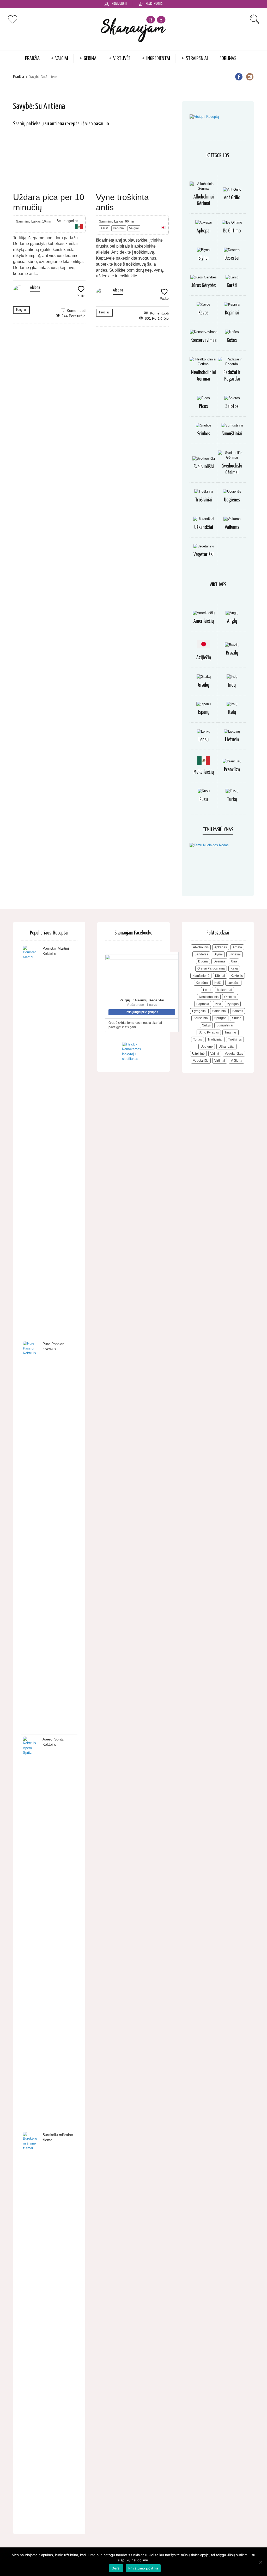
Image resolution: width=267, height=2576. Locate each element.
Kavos (204, 313)
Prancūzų (232, 770)
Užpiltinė (198, 1054)
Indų (232, 685)
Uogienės (232, 500)
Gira (234, 961)
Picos (204, 407)
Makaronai (224, 990)
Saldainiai (219, 1011)
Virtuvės (122, 59)
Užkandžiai (204, 527)
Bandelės (201, 954)
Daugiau (21, 310)
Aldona (35, 288)
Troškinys (235, 1039)
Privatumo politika (143, 2568)
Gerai (116, 2568)
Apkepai (204, 231)
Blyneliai (235, 954)
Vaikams (232, 527)
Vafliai (215, 1054)
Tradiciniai (215, 1039)
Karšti (104, 228)
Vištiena (236, 1061)
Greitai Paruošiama (211, 968)
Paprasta (203, 1004)
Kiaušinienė (201, 976)
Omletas (230, 997)
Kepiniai (119, 228)
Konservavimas (204, 340)
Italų (232, 712)
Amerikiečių (204, 621)
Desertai (232, 258)
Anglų (232, 621)
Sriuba (237, 1018)
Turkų (232, 800)
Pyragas (233, 1004)
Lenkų (204, 740)
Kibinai (220, 976)
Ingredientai (158, 59)
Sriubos (204, 434)
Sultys (206, 1025)
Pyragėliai (199, 1011)
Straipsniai (197, 59)
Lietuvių (232, 740)
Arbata (237, 947)
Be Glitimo (232, 231)
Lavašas (233, 983)
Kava (234, 968)
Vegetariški (204, 555)
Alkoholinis (201, 947)
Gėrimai (91, 59)
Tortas (198, 1039)
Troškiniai (204, 500)
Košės (232, 340)
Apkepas (221, 947)
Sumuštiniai (232, 434)
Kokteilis (237, 976)
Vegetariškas (234, 1054)
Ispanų (204, 712)
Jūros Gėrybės (204, 286)
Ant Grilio (232, 198)
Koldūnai (202, 983)
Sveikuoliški (204, 467)
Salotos (232, 407)
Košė (218, 983)
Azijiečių (204, 658)
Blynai (204, 258)
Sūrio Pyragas (209, 1032)
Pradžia (32, 59)
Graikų (204, 685)
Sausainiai (201, 1018)
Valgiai (62, 59)
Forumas (228, 59)
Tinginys (230, 1032)
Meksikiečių (204, 772)
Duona (203, 961)
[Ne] (260, 2562)
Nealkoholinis (209, 997)
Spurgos (220, 1018)
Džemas (219, 961)
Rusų (204, 800)
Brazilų (232, 653)
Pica (218, 1004)
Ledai (207, 990)
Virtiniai (220, 1061)
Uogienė (207, 1047)
